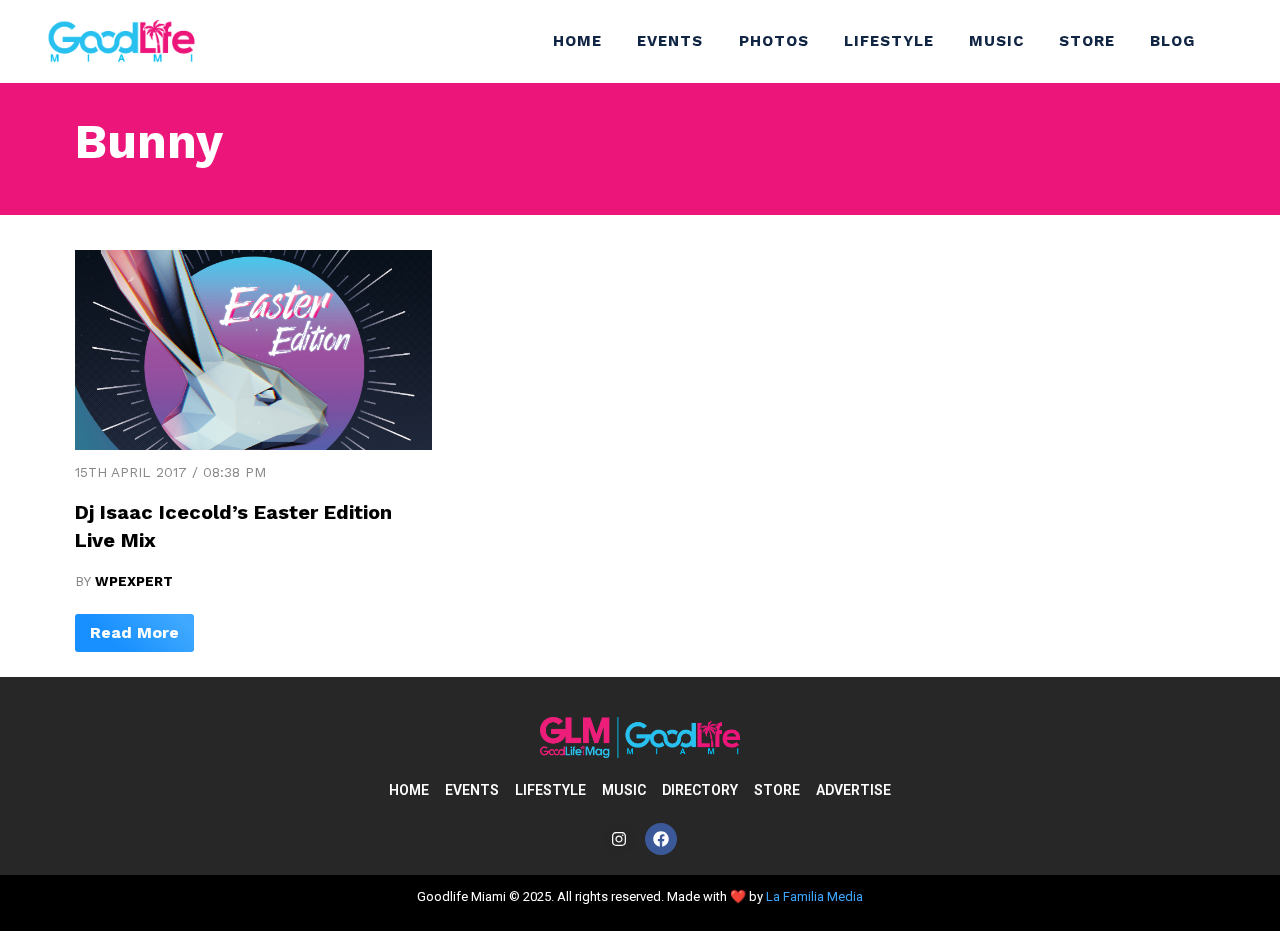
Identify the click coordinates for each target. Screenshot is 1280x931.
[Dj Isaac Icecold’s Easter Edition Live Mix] (253, 444)
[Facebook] (661, 839)
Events (670, 41)
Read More (134, 632)
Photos (774, 41)
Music (996, 41)
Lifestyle (889, 41)
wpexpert (134, 581)
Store (1087, 41)
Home (577, 41)
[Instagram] (619, 839)
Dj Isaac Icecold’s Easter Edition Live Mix (233, 526)
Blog (1172, 41)
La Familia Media (814, 896)
